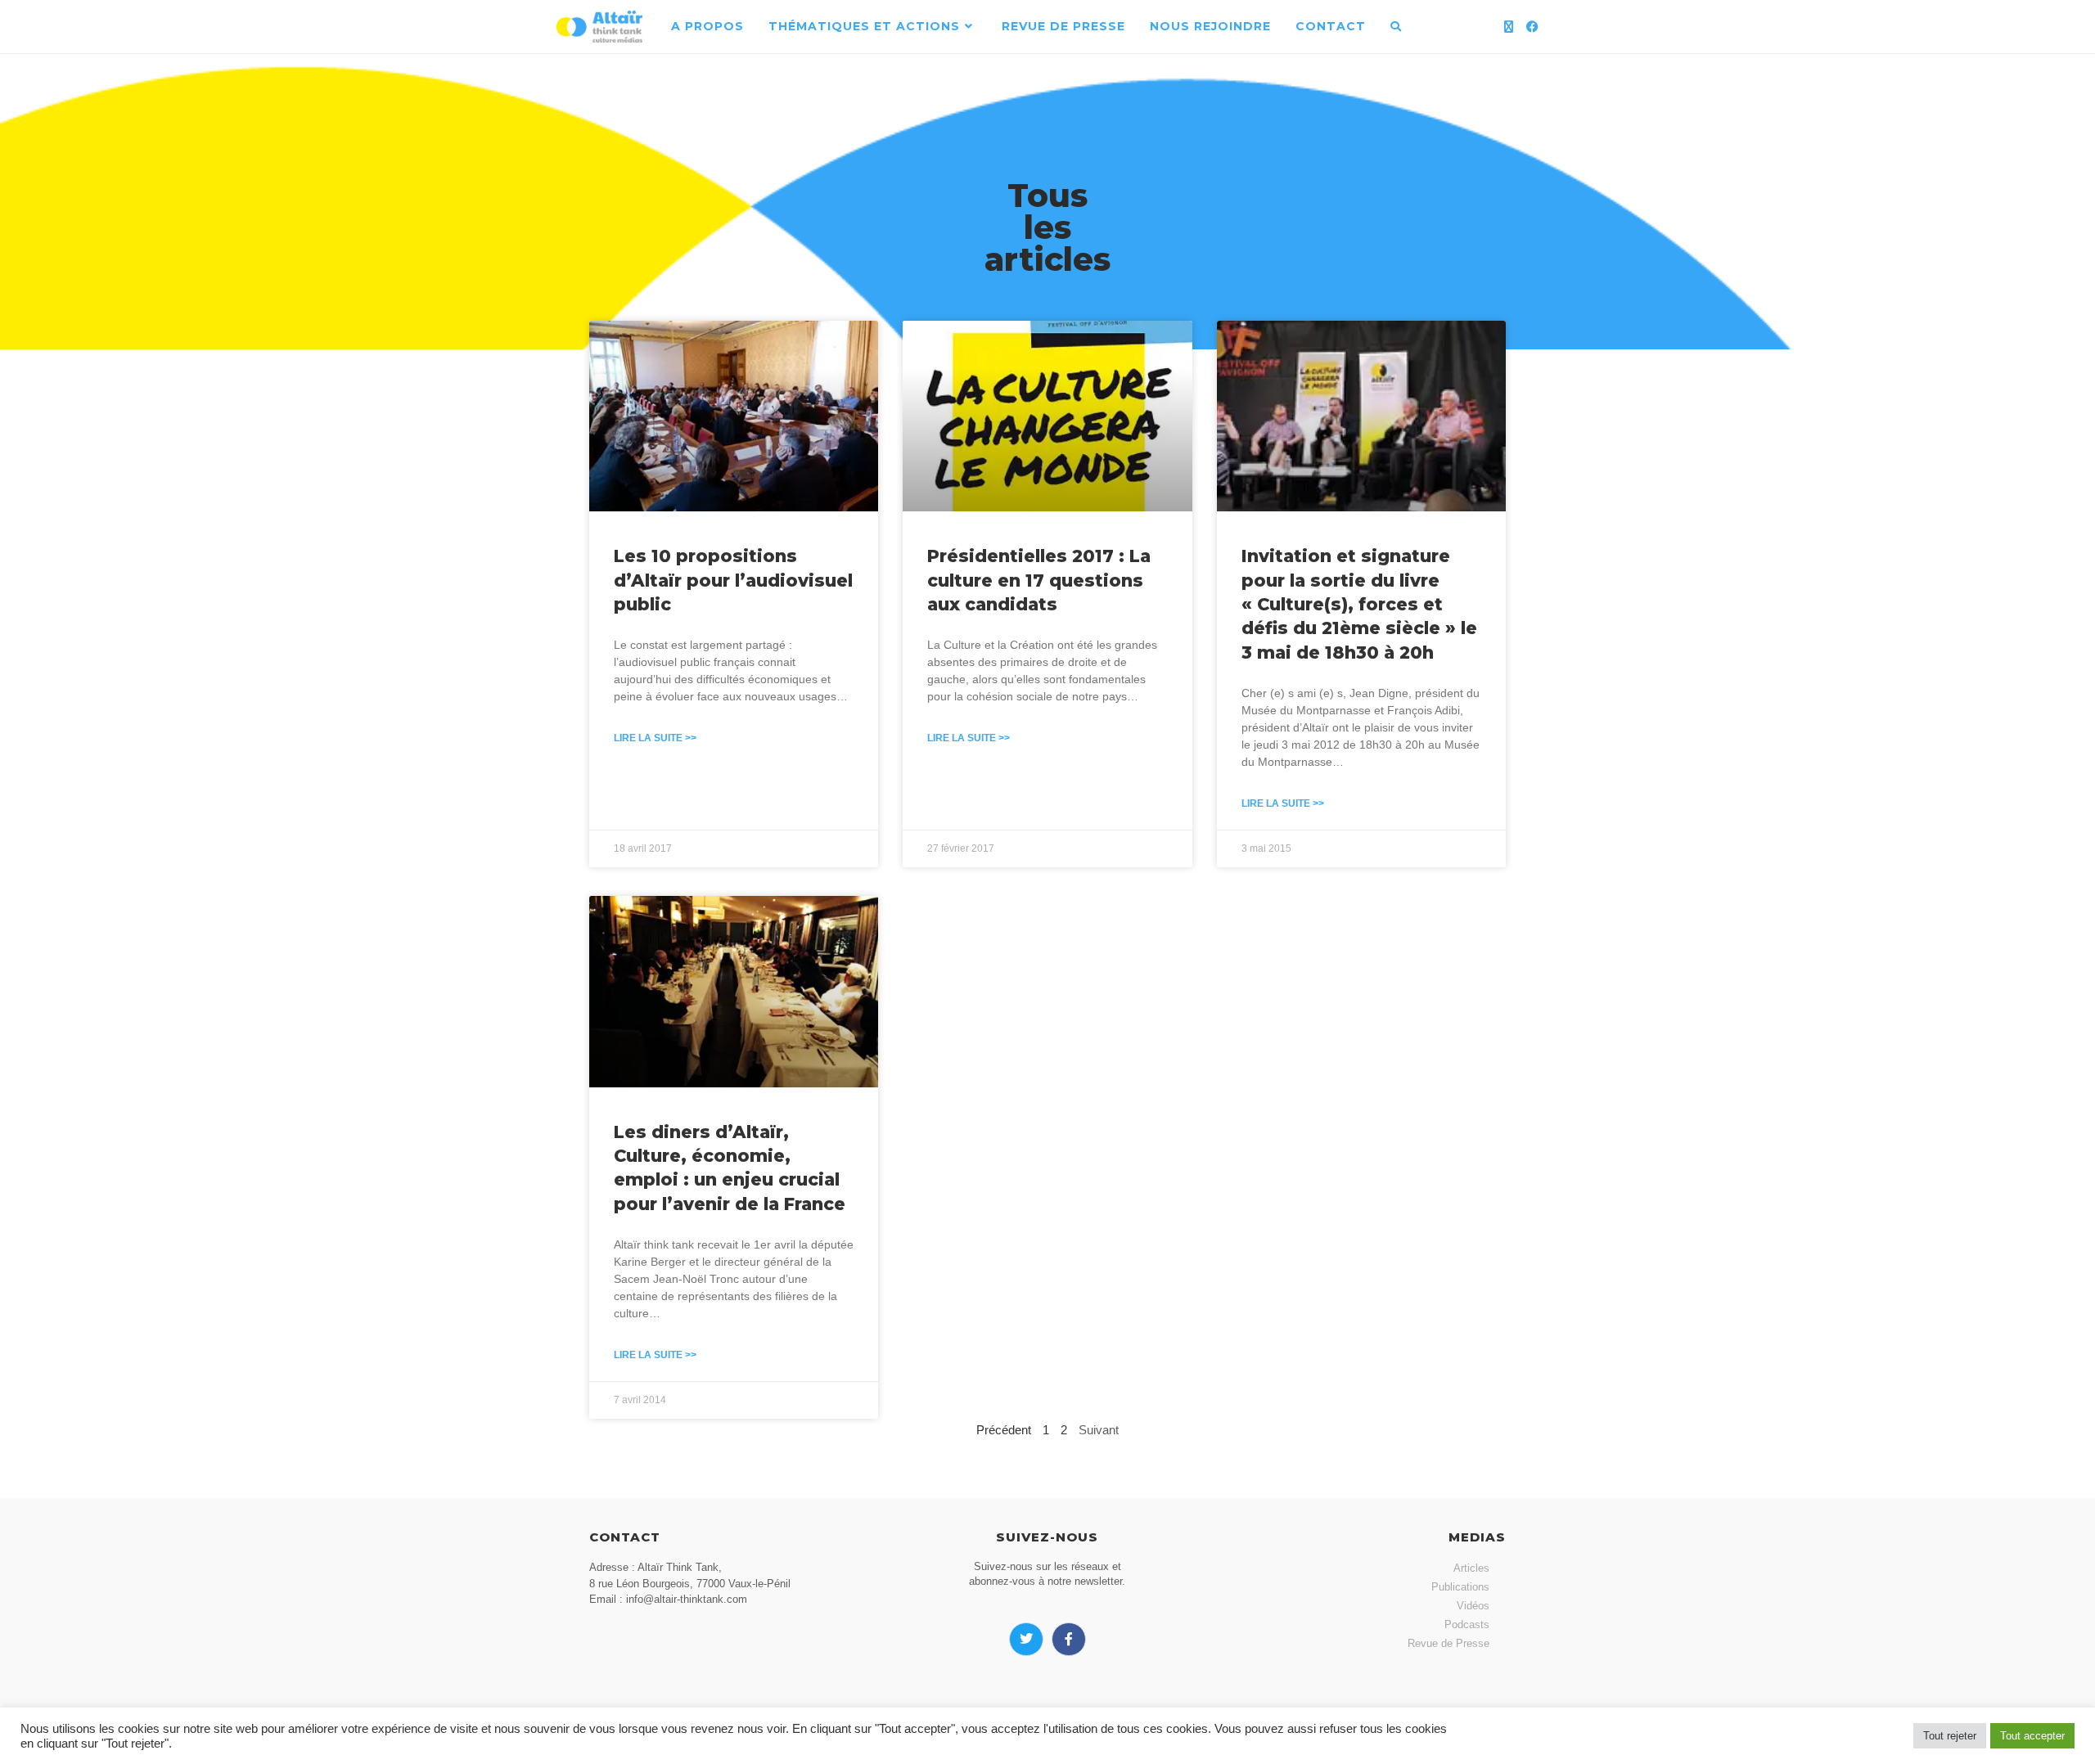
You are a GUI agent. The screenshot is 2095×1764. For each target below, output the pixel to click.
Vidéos (1473, 1606)
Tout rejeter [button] (1950, 1736)
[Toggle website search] (1396, 27)
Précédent (1004, 1430)
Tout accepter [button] (2032, 1736)
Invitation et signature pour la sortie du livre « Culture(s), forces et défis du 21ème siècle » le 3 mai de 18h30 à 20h (1359, 604)
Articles (1471, 1568)
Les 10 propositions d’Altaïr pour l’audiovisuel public (733, 580)
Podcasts (1467, 1624)
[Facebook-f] (1069, 1640)
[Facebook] (1532, 27)
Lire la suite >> (655, 738)
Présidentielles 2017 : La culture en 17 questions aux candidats (1039, 580)
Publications (1460, 1587)
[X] (1509, 27)
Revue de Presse (1448, 1643)
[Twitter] (1026, 1640)
